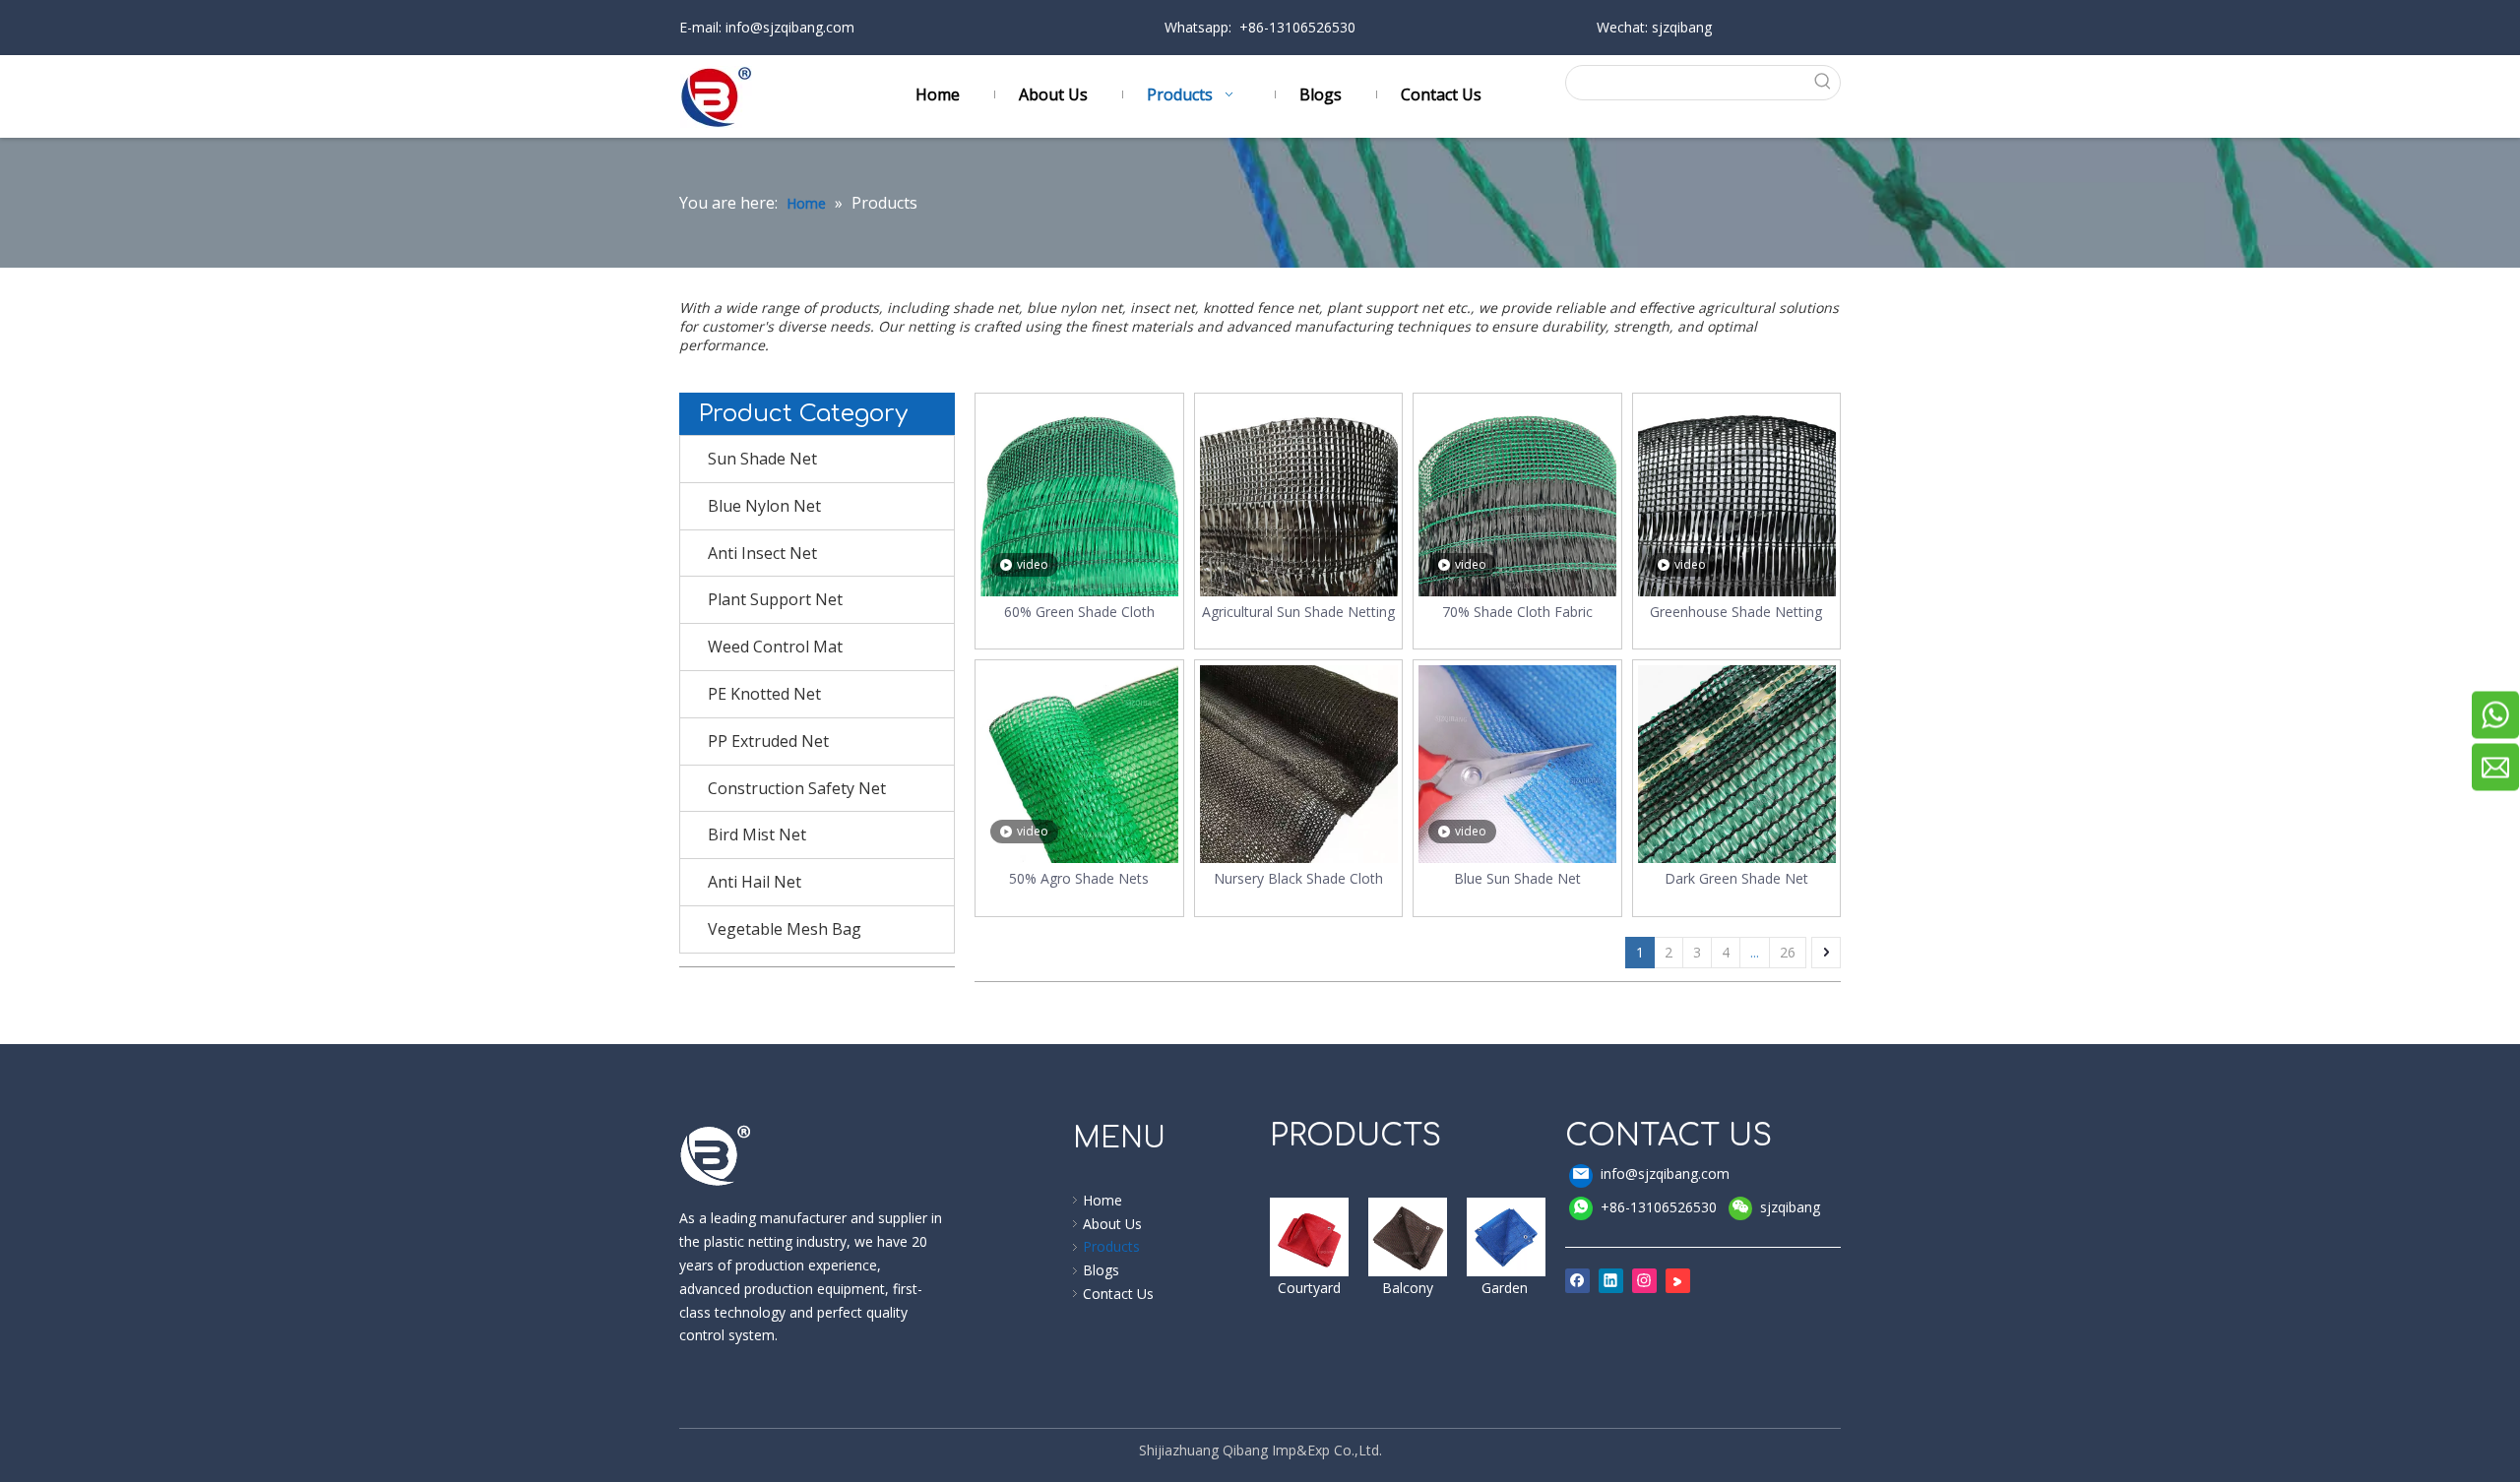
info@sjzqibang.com (788, 27)
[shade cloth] (1506, 1237)
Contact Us (1118, 1294)
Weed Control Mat (775, 647)
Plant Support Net (775, 599)
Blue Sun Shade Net (1517, 878)
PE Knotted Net (764, 694)
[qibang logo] (716, 1155)
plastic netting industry (773, 1241)
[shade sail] (1309, 1237)
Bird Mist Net (757, 834)
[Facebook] (1577, 1281)
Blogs (1101, 1270)
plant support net (1387, 308)
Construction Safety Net (797, 788)
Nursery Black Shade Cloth (1298, 878)
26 (1788, 952)
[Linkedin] (1611, 1281)
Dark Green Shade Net (1736, 878)
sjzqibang (1790, 1207)
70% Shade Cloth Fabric (1517, 612)
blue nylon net (1074, 308)
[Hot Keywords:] (1823, 83)
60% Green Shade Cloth (1079, 612)
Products (1111, 1246)
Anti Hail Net (755, 882)
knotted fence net (1261, 308)
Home (1102, 1200)
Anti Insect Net (762, 553)
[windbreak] (1408, 1237)
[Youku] (1678, 1281)
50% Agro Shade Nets (1079, 878)
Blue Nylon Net (764, 506)
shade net (986, 308)
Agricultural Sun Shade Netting (1298, 612)
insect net (1163, 308)
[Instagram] (1644, 1281)
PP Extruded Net (768, 741)
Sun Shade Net (762, 459)
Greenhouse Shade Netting (1736, 612)
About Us (1112, 1224)
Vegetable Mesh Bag (785, 929)
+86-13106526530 (1659, 1207)
